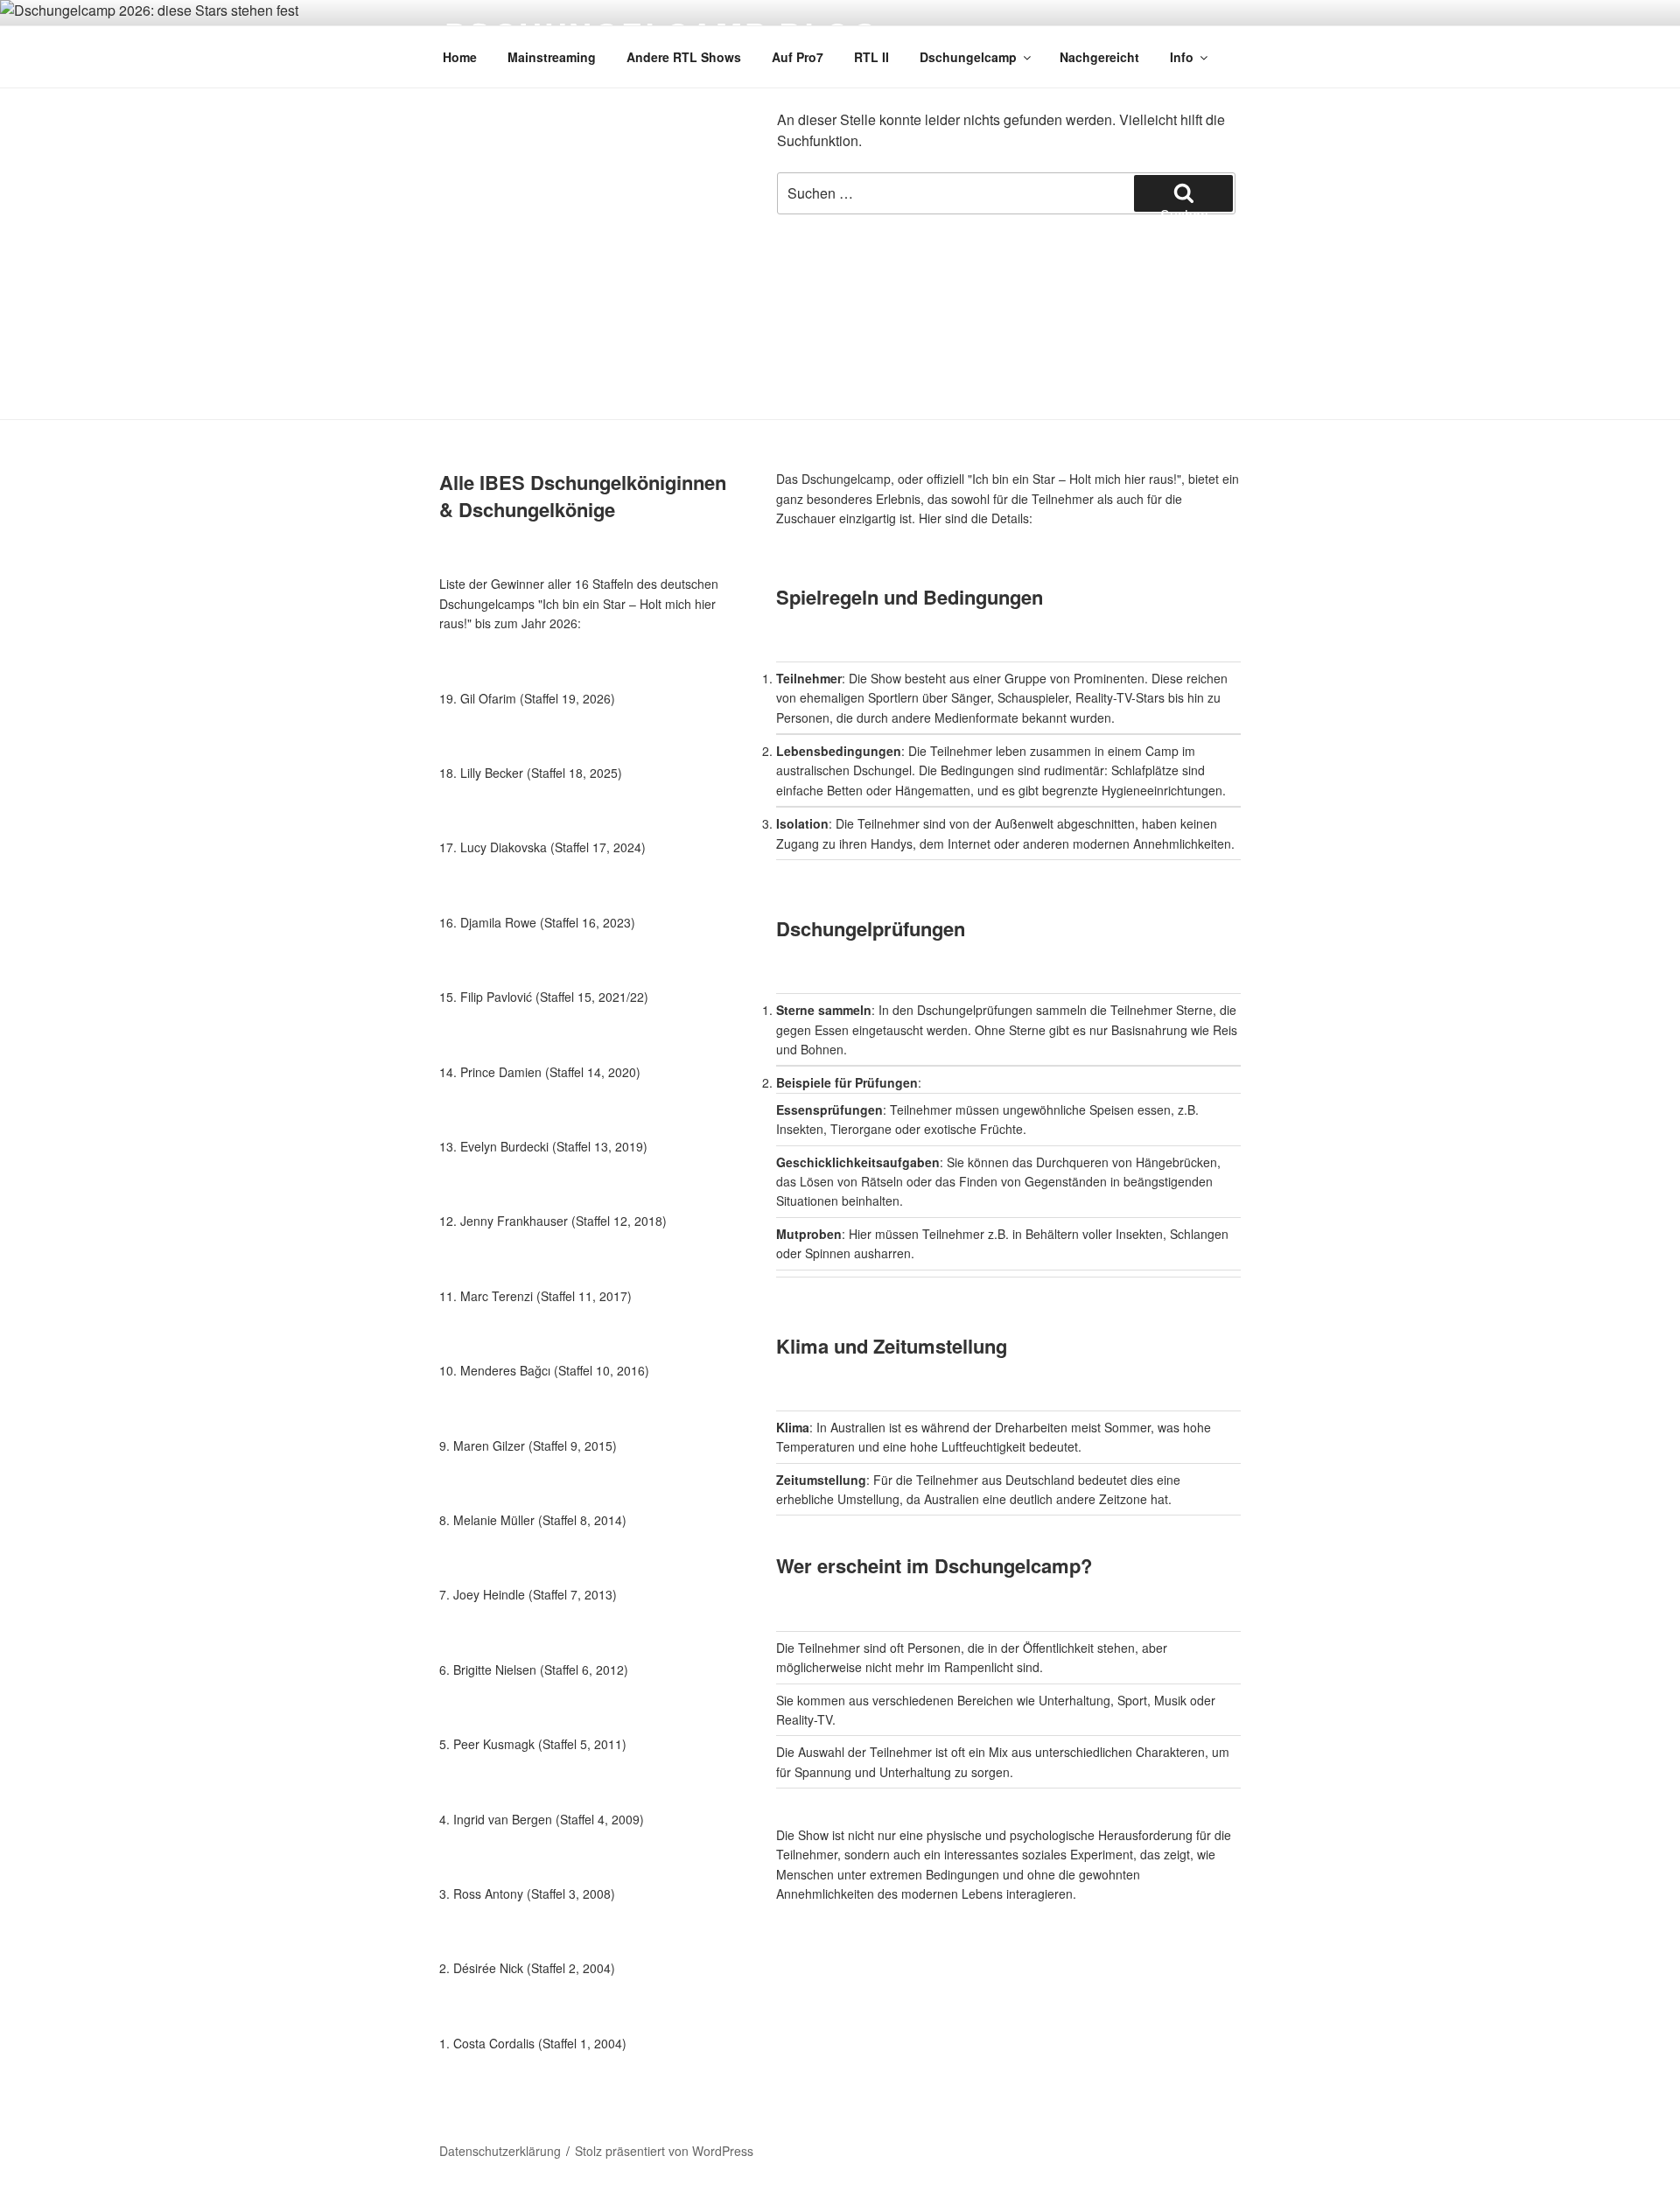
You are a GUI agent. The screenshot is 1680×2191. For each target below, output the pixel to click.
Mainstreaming (552, 57)
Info (1182, 57)
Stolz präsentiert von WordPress (664, 2151)
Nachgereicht (1099, 57)
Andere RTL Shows (684, 57)
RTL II (871, 57)
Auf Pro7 (798, 57)
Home (460, 57)
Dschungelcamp (968, 57)
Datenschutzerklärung (500, 2151)
